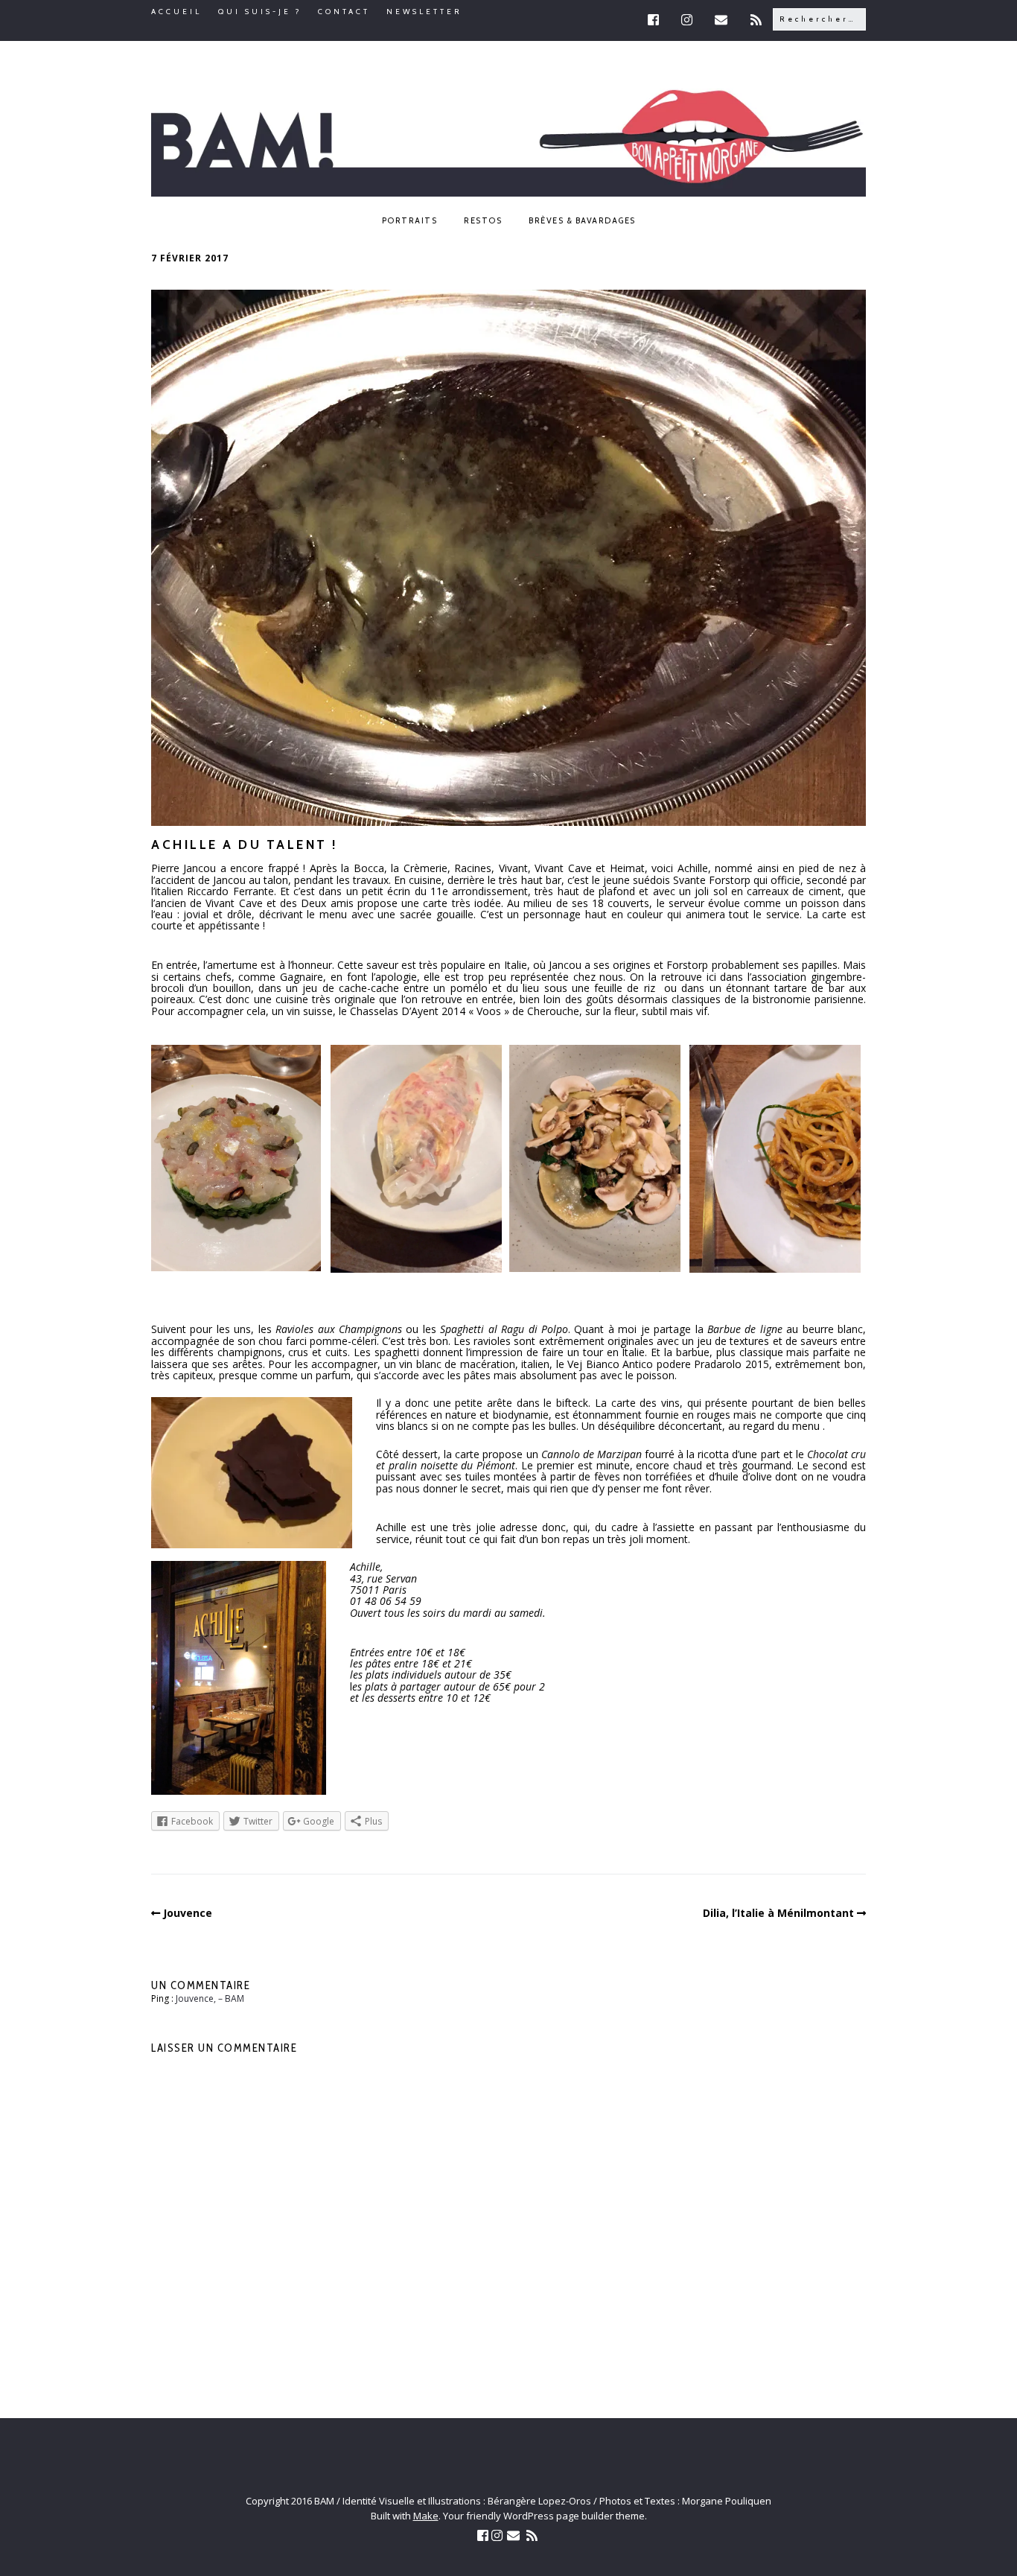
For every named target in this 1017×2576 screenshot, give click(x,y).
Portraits (410, 220)
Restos (483, 220)
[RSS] (758, 20)
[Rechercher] (819, 18)
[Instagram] (688, 20)
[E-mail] (723, 20)
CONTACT (344, 12)
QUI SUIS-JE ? (260, 12)
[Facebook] (659, 20)
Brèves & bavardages (582, 220)
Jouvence (188, 1913)
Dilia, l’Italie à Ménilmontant (778, 1913)
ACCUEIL (176, 12)
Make (426, 2516)
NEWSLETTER (424, 12)
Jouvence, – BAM (210, 1998)
